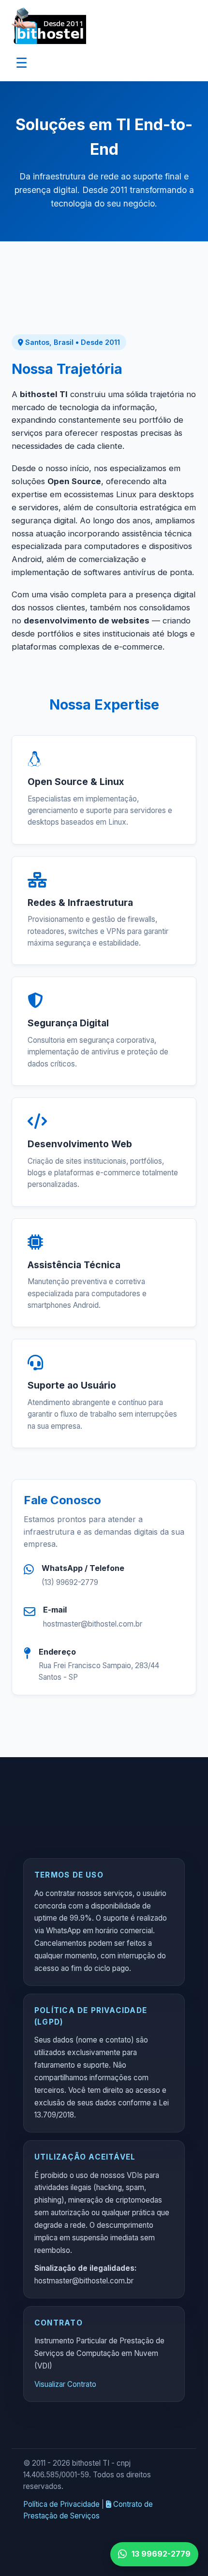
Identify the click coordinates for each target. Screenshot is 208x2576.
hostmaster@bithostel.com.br (93, 1624)
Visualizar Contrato (65, 2384)
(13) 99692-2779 (70, 1582)
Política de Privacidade (61, 2504)
